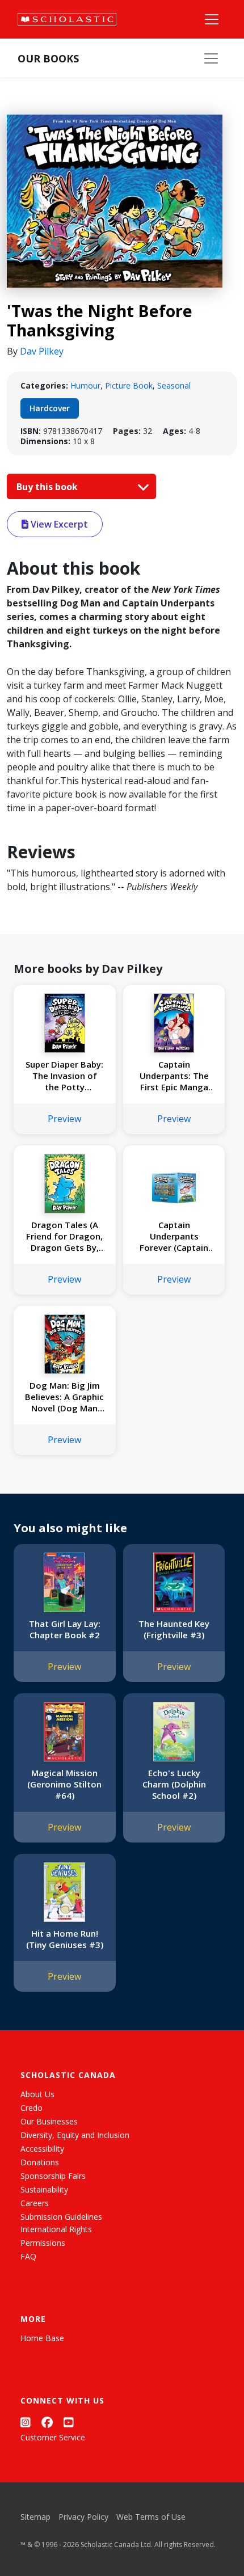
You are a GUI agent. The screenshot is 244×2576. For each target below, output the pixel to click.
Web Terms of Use (151, 2517)
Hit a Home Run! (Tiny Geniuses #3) (65, 1939)
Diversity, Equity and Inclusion (75, 2135)
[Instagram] (26, 2422)
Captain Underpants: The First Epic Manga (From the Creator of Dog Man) (174, 1076)
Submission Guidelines (61, 2217)
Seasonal (174, 385)
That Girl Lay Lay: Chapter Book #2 (65, 1629)
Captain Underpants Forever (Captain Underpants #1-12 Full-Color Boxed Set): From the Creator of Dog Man (174, 1236)
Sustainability (44, 2189)
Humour (85, 385)
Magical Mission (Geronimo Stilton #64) (64, 1784)
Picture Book (129, 385)
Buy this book (48, 487)
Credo (31, 2108)
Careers (35, 2203)
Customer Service (53, 2437)
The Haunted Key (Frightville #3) (174, 1629)
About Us (37, 2094)
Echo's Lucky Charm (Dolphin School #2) (174, 1784)
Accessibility (42, 2149)
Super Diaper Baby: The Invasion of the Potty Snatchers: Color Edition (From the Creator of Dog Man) (64, 1076)
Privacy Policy (83, 2517)
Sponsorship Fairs (53, 2176)
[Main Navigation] (212, 19)
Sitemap (35, 2517)
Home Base (42, 2338)
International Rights (56, 2229)
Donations (40, 2162)
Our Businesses (49, 2121)
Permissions (43, 2243)
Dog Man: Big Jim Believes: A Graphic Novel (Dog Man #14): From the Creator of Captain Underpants (64, 1397)
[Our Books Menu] (211, 58)
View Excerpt (58, 524)
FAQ (28, 2256)
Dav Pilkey (42, 351)
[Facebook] (47, 2422)
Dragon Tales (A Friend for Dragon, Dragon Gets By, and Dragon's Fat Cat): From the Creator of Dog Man (64, 1236)
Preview (64, 1119)
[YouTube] (69, 2422)
